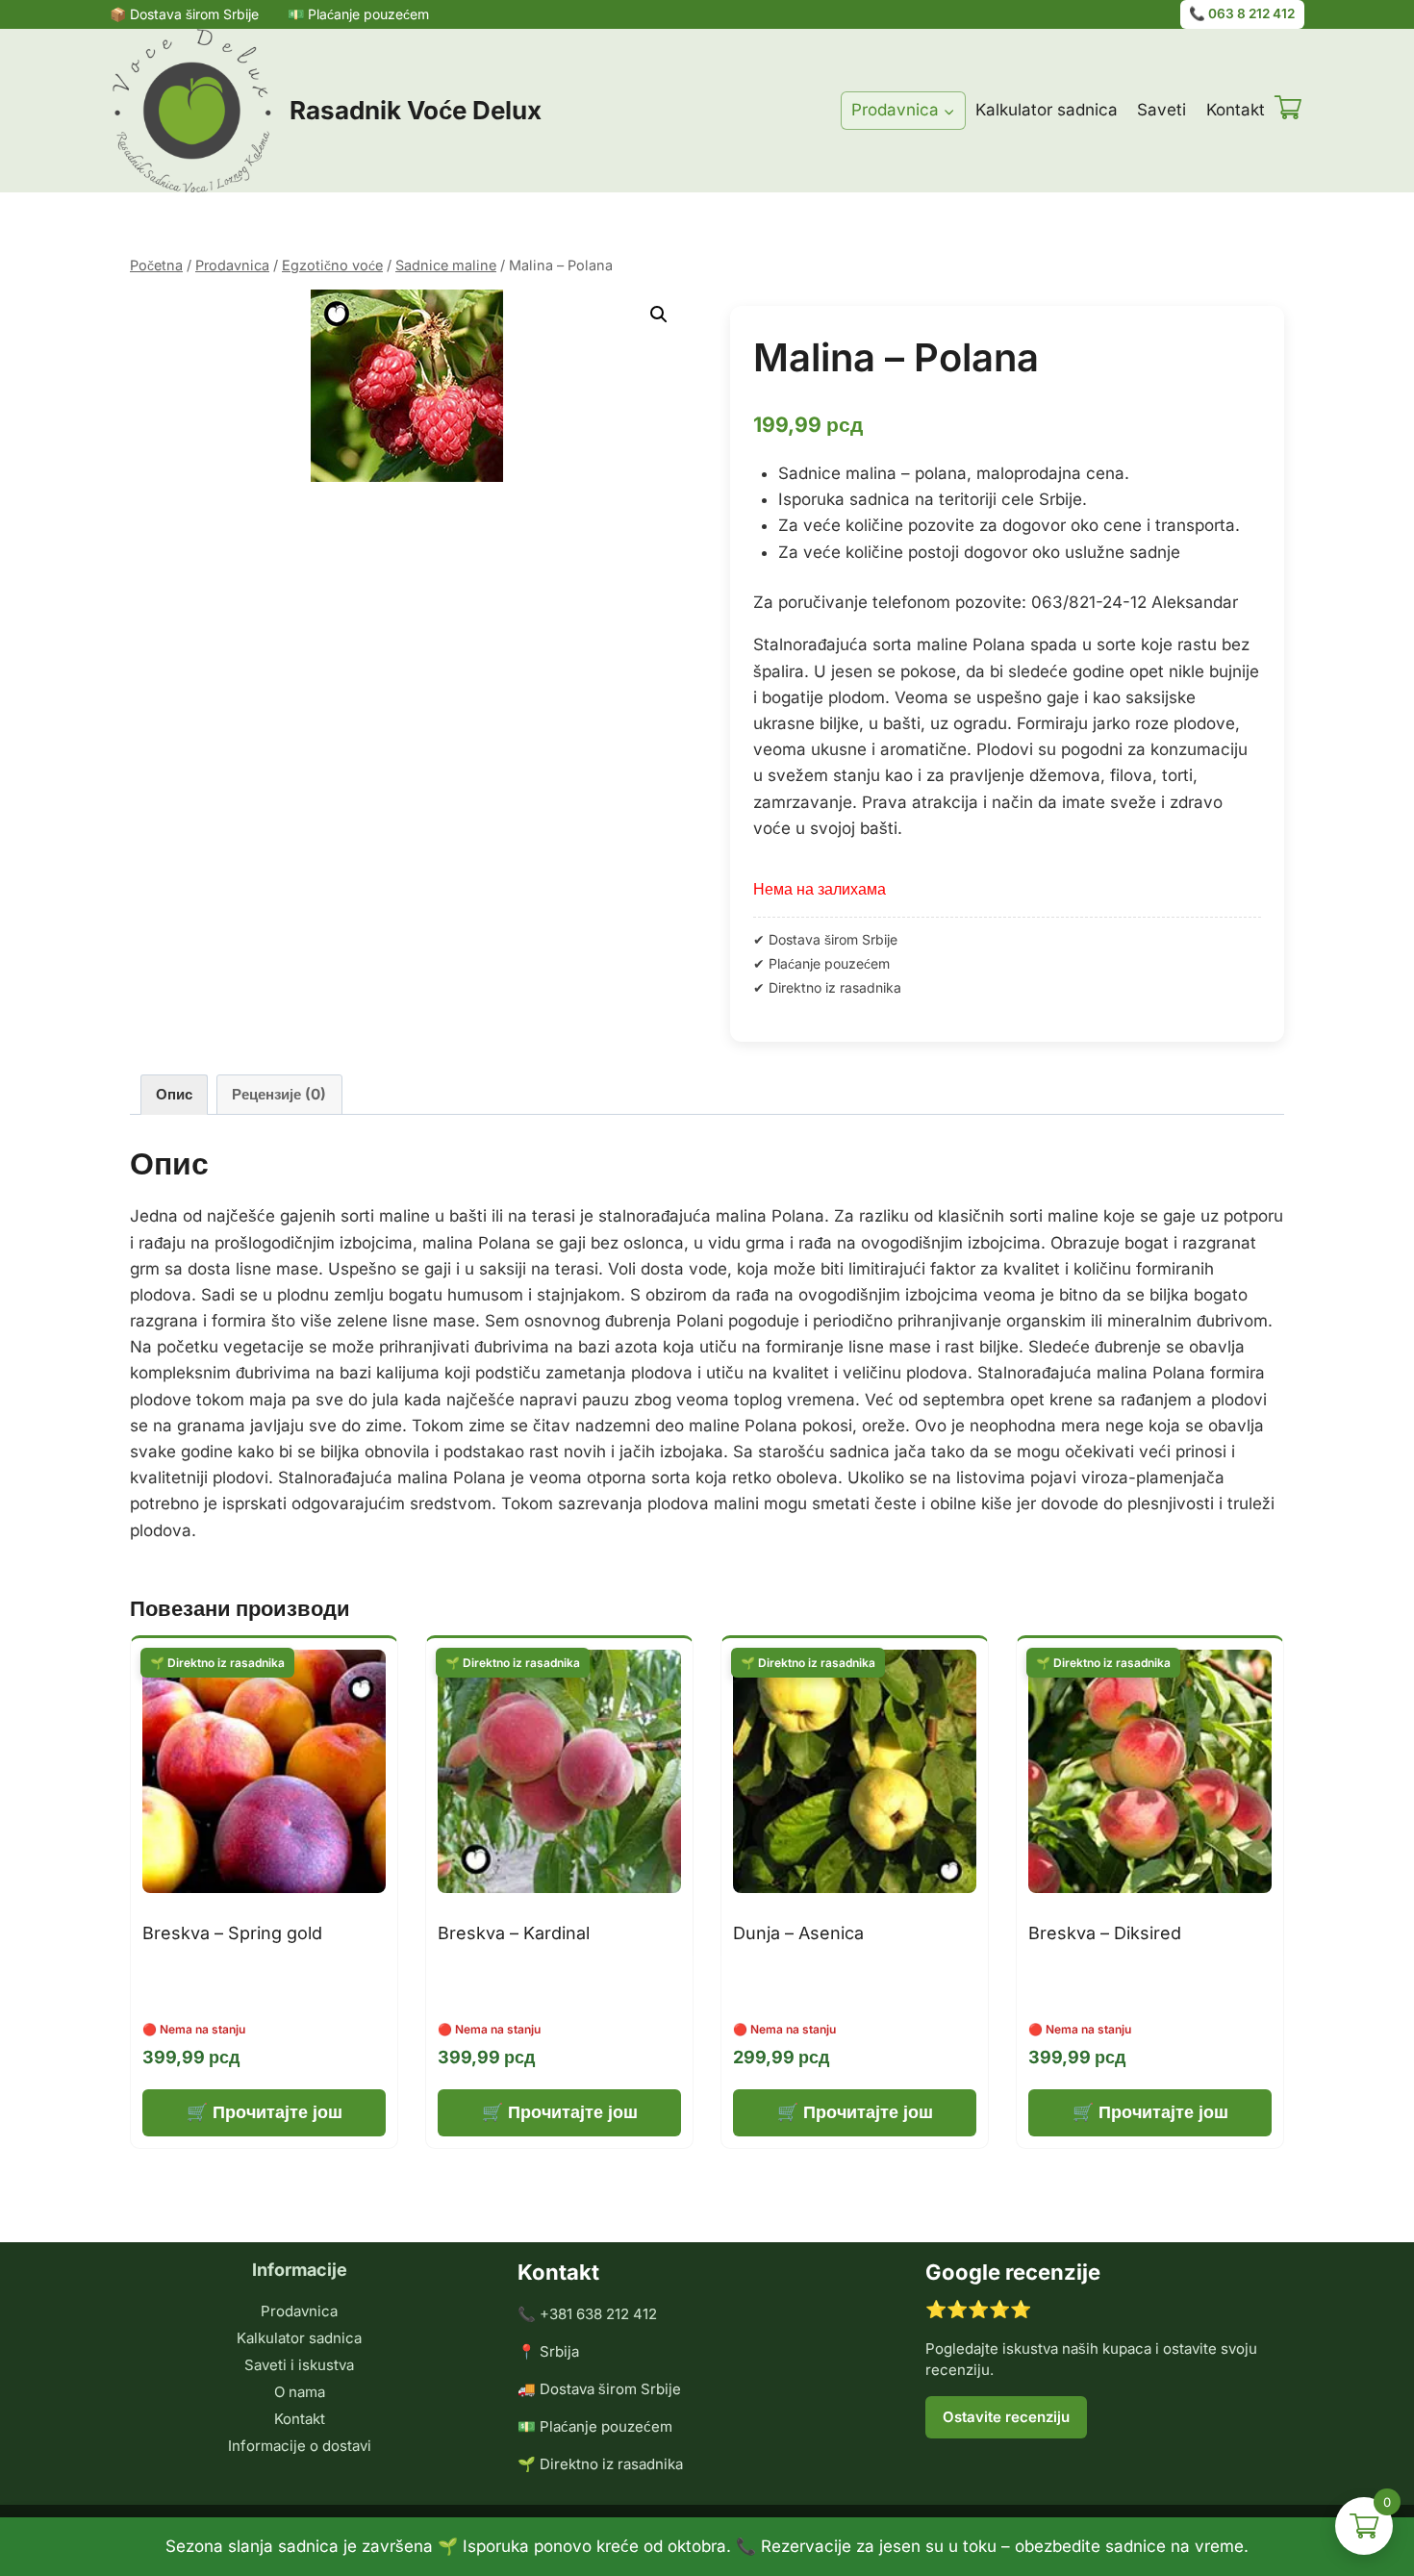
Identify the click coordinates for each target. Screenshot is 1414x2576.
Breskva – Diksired (1105, 1933)
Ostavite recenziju (1006, 2417)
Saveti (1161, 110)
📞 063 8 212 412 (1242, 13)
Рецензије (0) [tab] (279, 1094)
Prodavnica (299, 2311)
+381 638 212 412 (598, 2314)
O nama (300, 2392)
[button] (659, 315)
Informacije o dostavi (300, 2446)
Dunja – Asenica (798, 1933)
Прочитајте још (278, 2112)
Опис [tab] (174, 1094)
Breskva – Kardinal (514, 1933)
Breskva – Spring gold (232, 1933)
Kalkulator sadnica (1047, 110)
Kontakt (1236, 110)
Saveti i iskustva (299, 2365)
